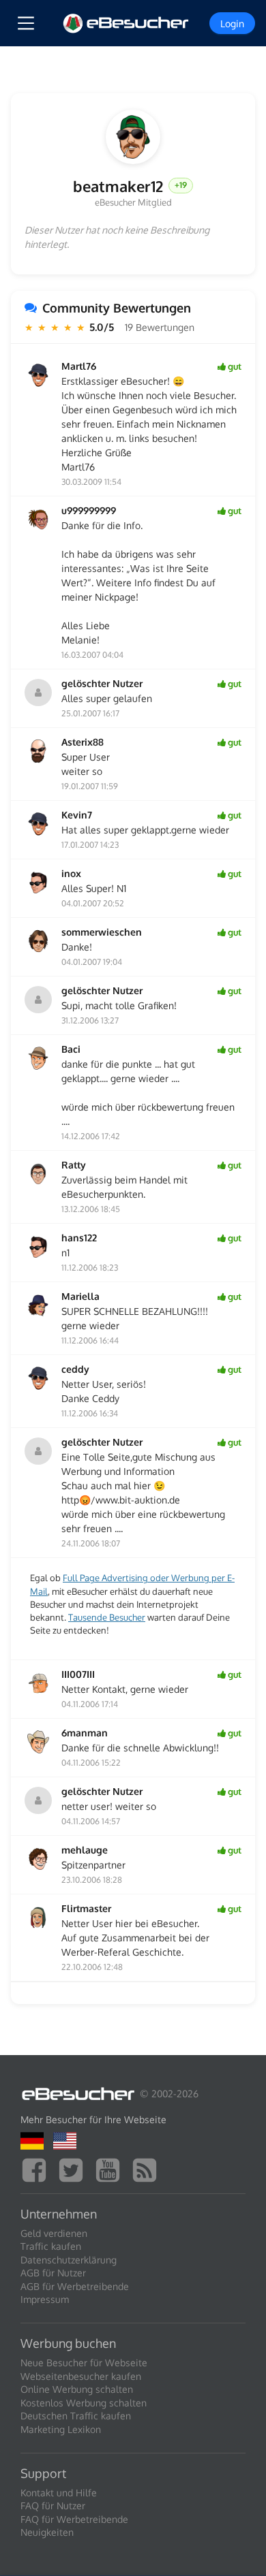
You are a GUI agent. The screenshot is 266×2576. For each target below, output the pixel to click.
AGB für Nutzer (53, 2273)
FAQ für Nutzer (53, 2506)
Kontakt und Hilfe (59, 2493)
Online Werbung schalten (77, 2389)
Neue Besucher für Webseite (84, 2363)
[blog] (148, 2168)
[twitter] (74, 2168)
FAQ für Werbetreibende (74, 2519)
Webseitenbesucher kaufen (81, 2376)
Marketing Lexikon (61, 2429)
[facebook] (38, 2168)
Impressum (45, 2299)
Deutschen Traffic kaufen (76, 2416)
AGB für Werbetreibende (75, 2286)
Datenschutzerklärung (69, 2260)
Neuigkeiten (47, 2532)
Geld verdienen (54, 2233)
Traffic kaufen (51, 2246)
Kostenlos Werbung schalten (84, 2403)
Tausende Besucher (107, 1617)
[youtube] (111, 2168)
